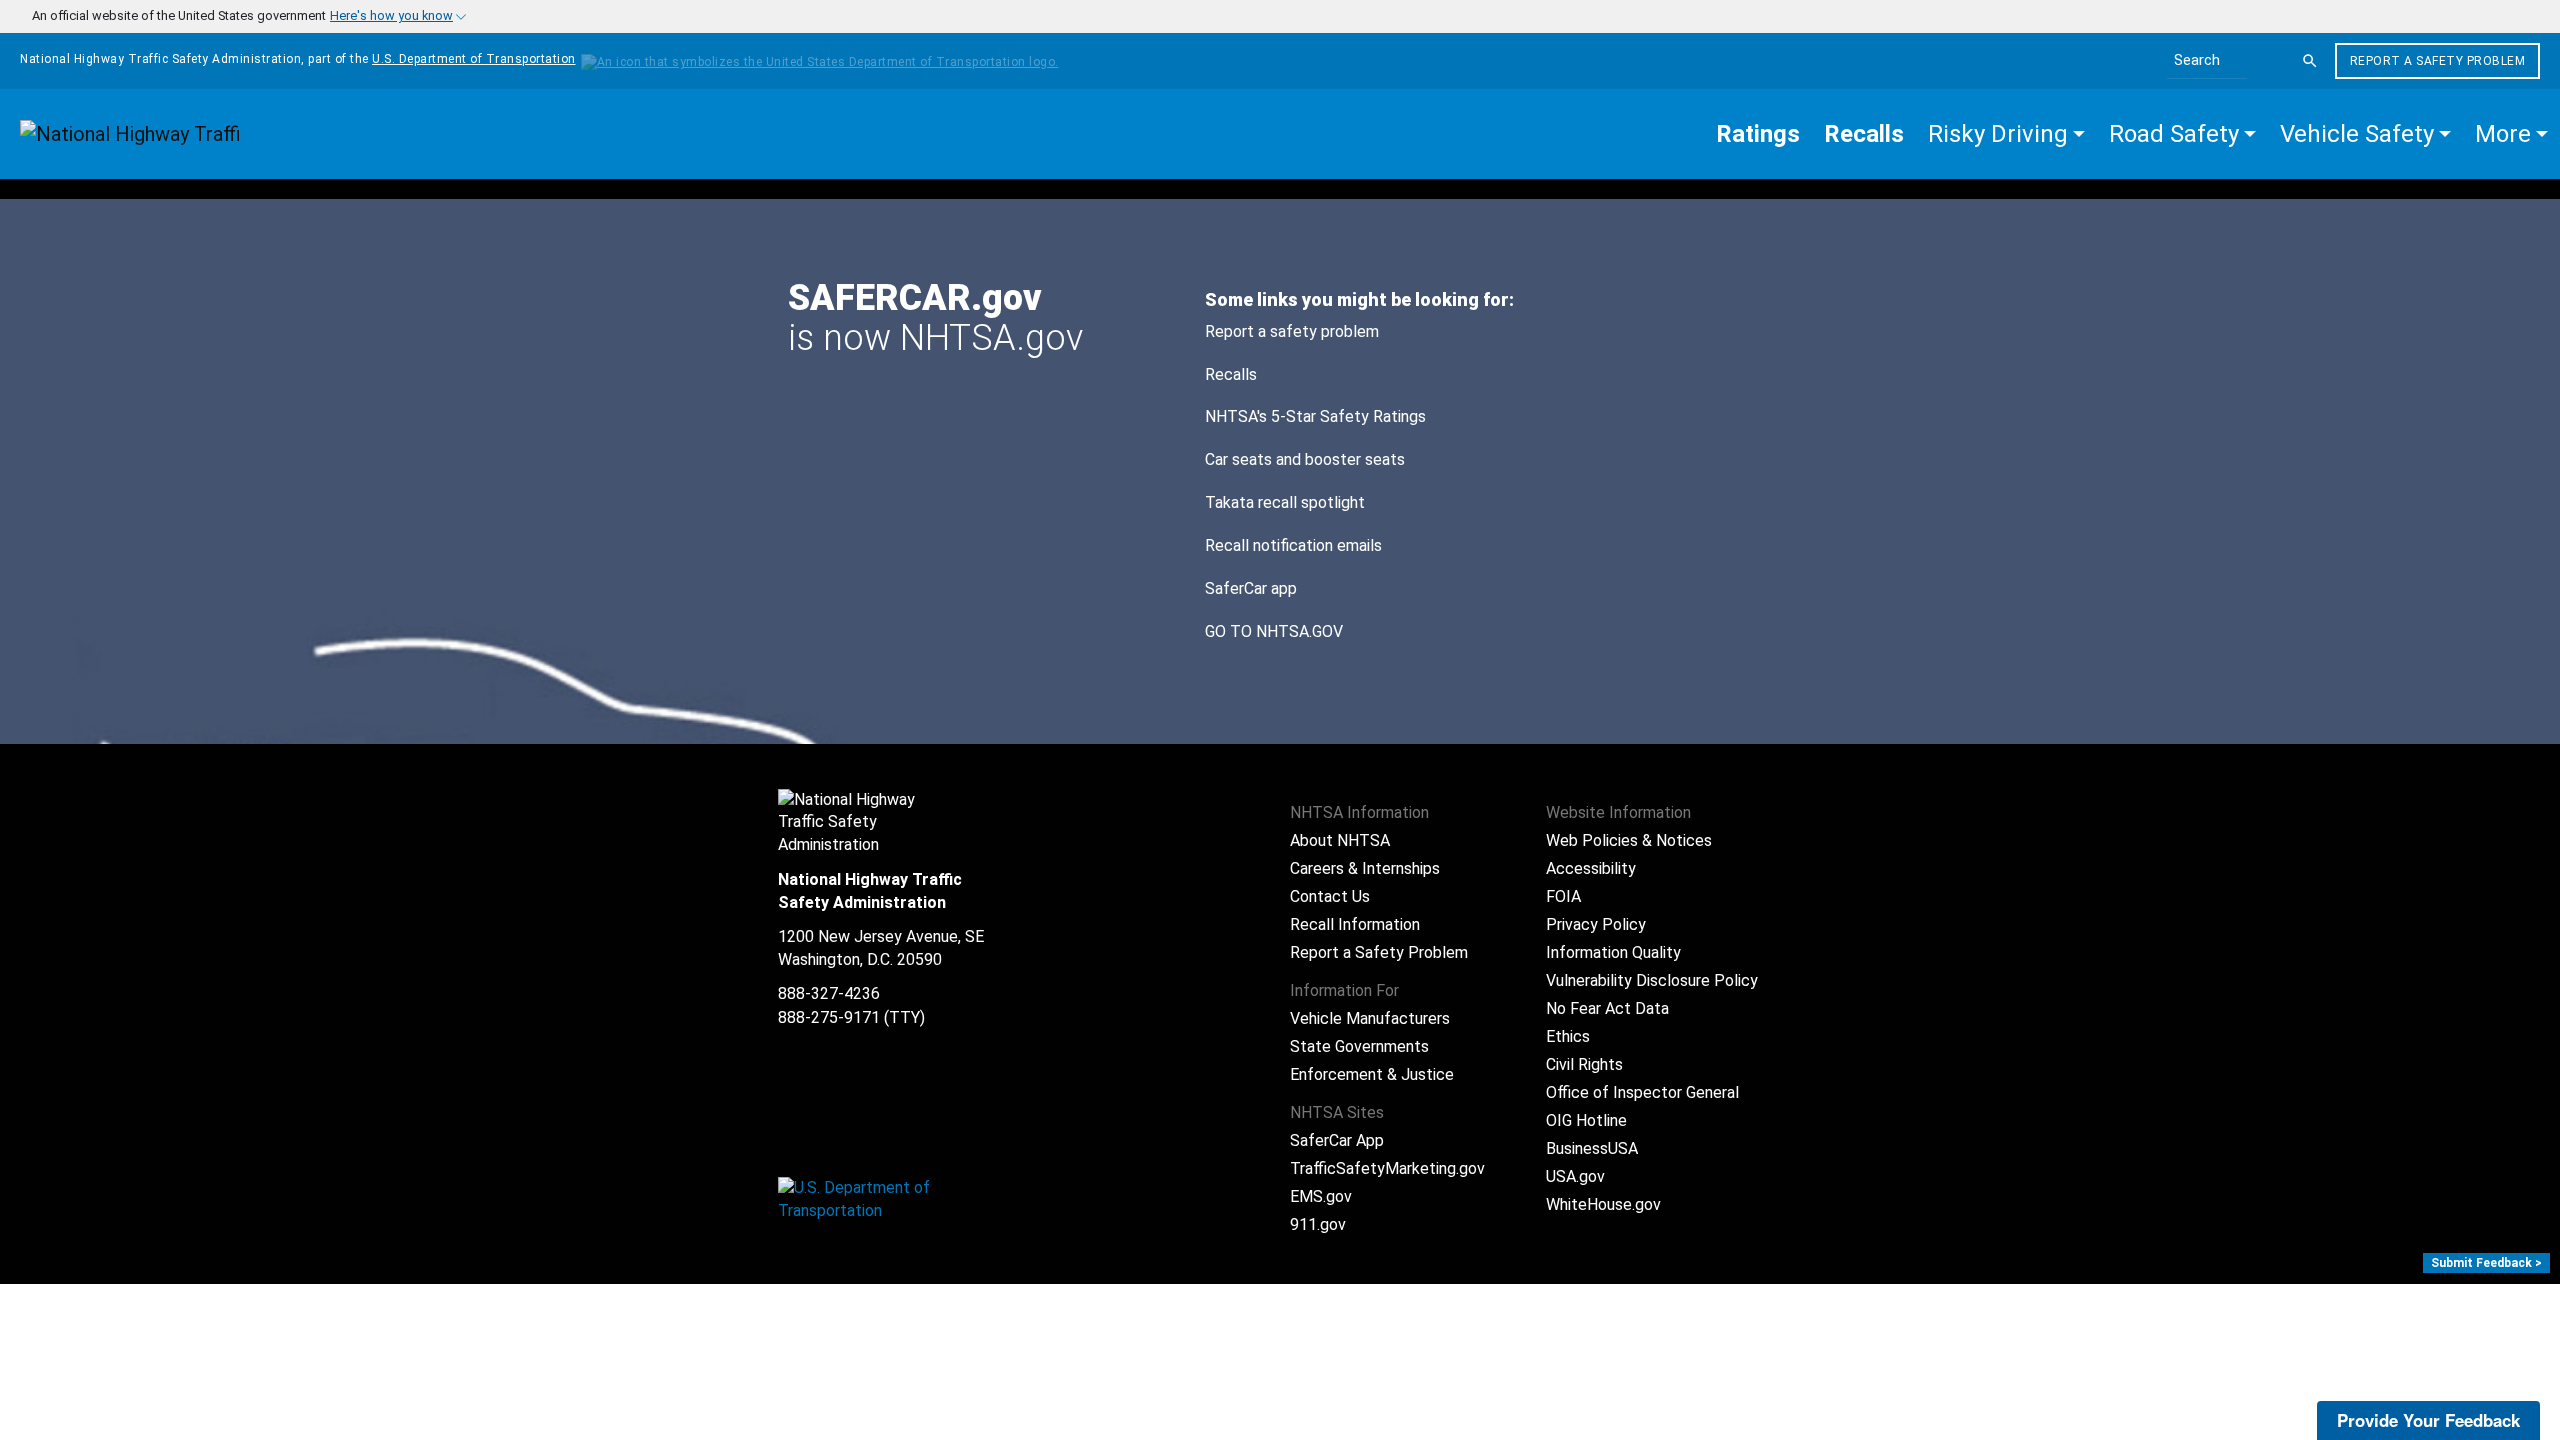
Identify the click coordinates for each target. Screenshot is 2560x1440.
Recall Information (1355, 924)
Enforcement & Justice (1372, 1074)
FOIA (1563, 896)
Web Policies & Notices (1629, 840)
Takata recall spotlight (1285, 502)
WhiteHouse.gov (1603, 1204)
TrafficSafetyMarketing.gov (1387, 1168)
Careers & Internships (1365, 868)
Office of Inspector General (1642, 1092)
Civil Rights (1584, 1064)
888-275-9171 (829, 1017)
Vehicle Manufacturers (1370, 1018)
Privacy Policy (1596, 924)
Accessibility (1591, 868)
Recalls (1231, 374)
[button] (2006, 134)
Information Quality (1613, 952)
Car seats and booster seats (1305, 459)
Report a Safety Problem (2438, 61)
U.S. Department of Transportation (474, 59)
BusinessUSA (1592, 1148)
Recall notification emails (1293, 545)
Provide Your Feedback (2428, 1420)
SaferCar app (1251, 588)
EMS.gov (1321, 1196)
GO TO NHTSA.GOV (1276, 631)
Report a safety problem (1292, 331)
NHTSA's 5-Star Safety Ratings (1315, 416)
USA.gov (1575, 1176)
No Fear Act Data (1607, 1008)
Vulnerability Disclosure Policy (1652, 980)
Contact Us (1330, 896)
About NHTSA (1340, 840)
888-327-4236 (829, 993)
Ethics (1568, 1036)
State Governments (1359, 1046)
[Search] (2310, 61)
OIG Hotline (1586, 1120)
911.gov (1318, 1224)
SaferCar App (1337, 1140)
